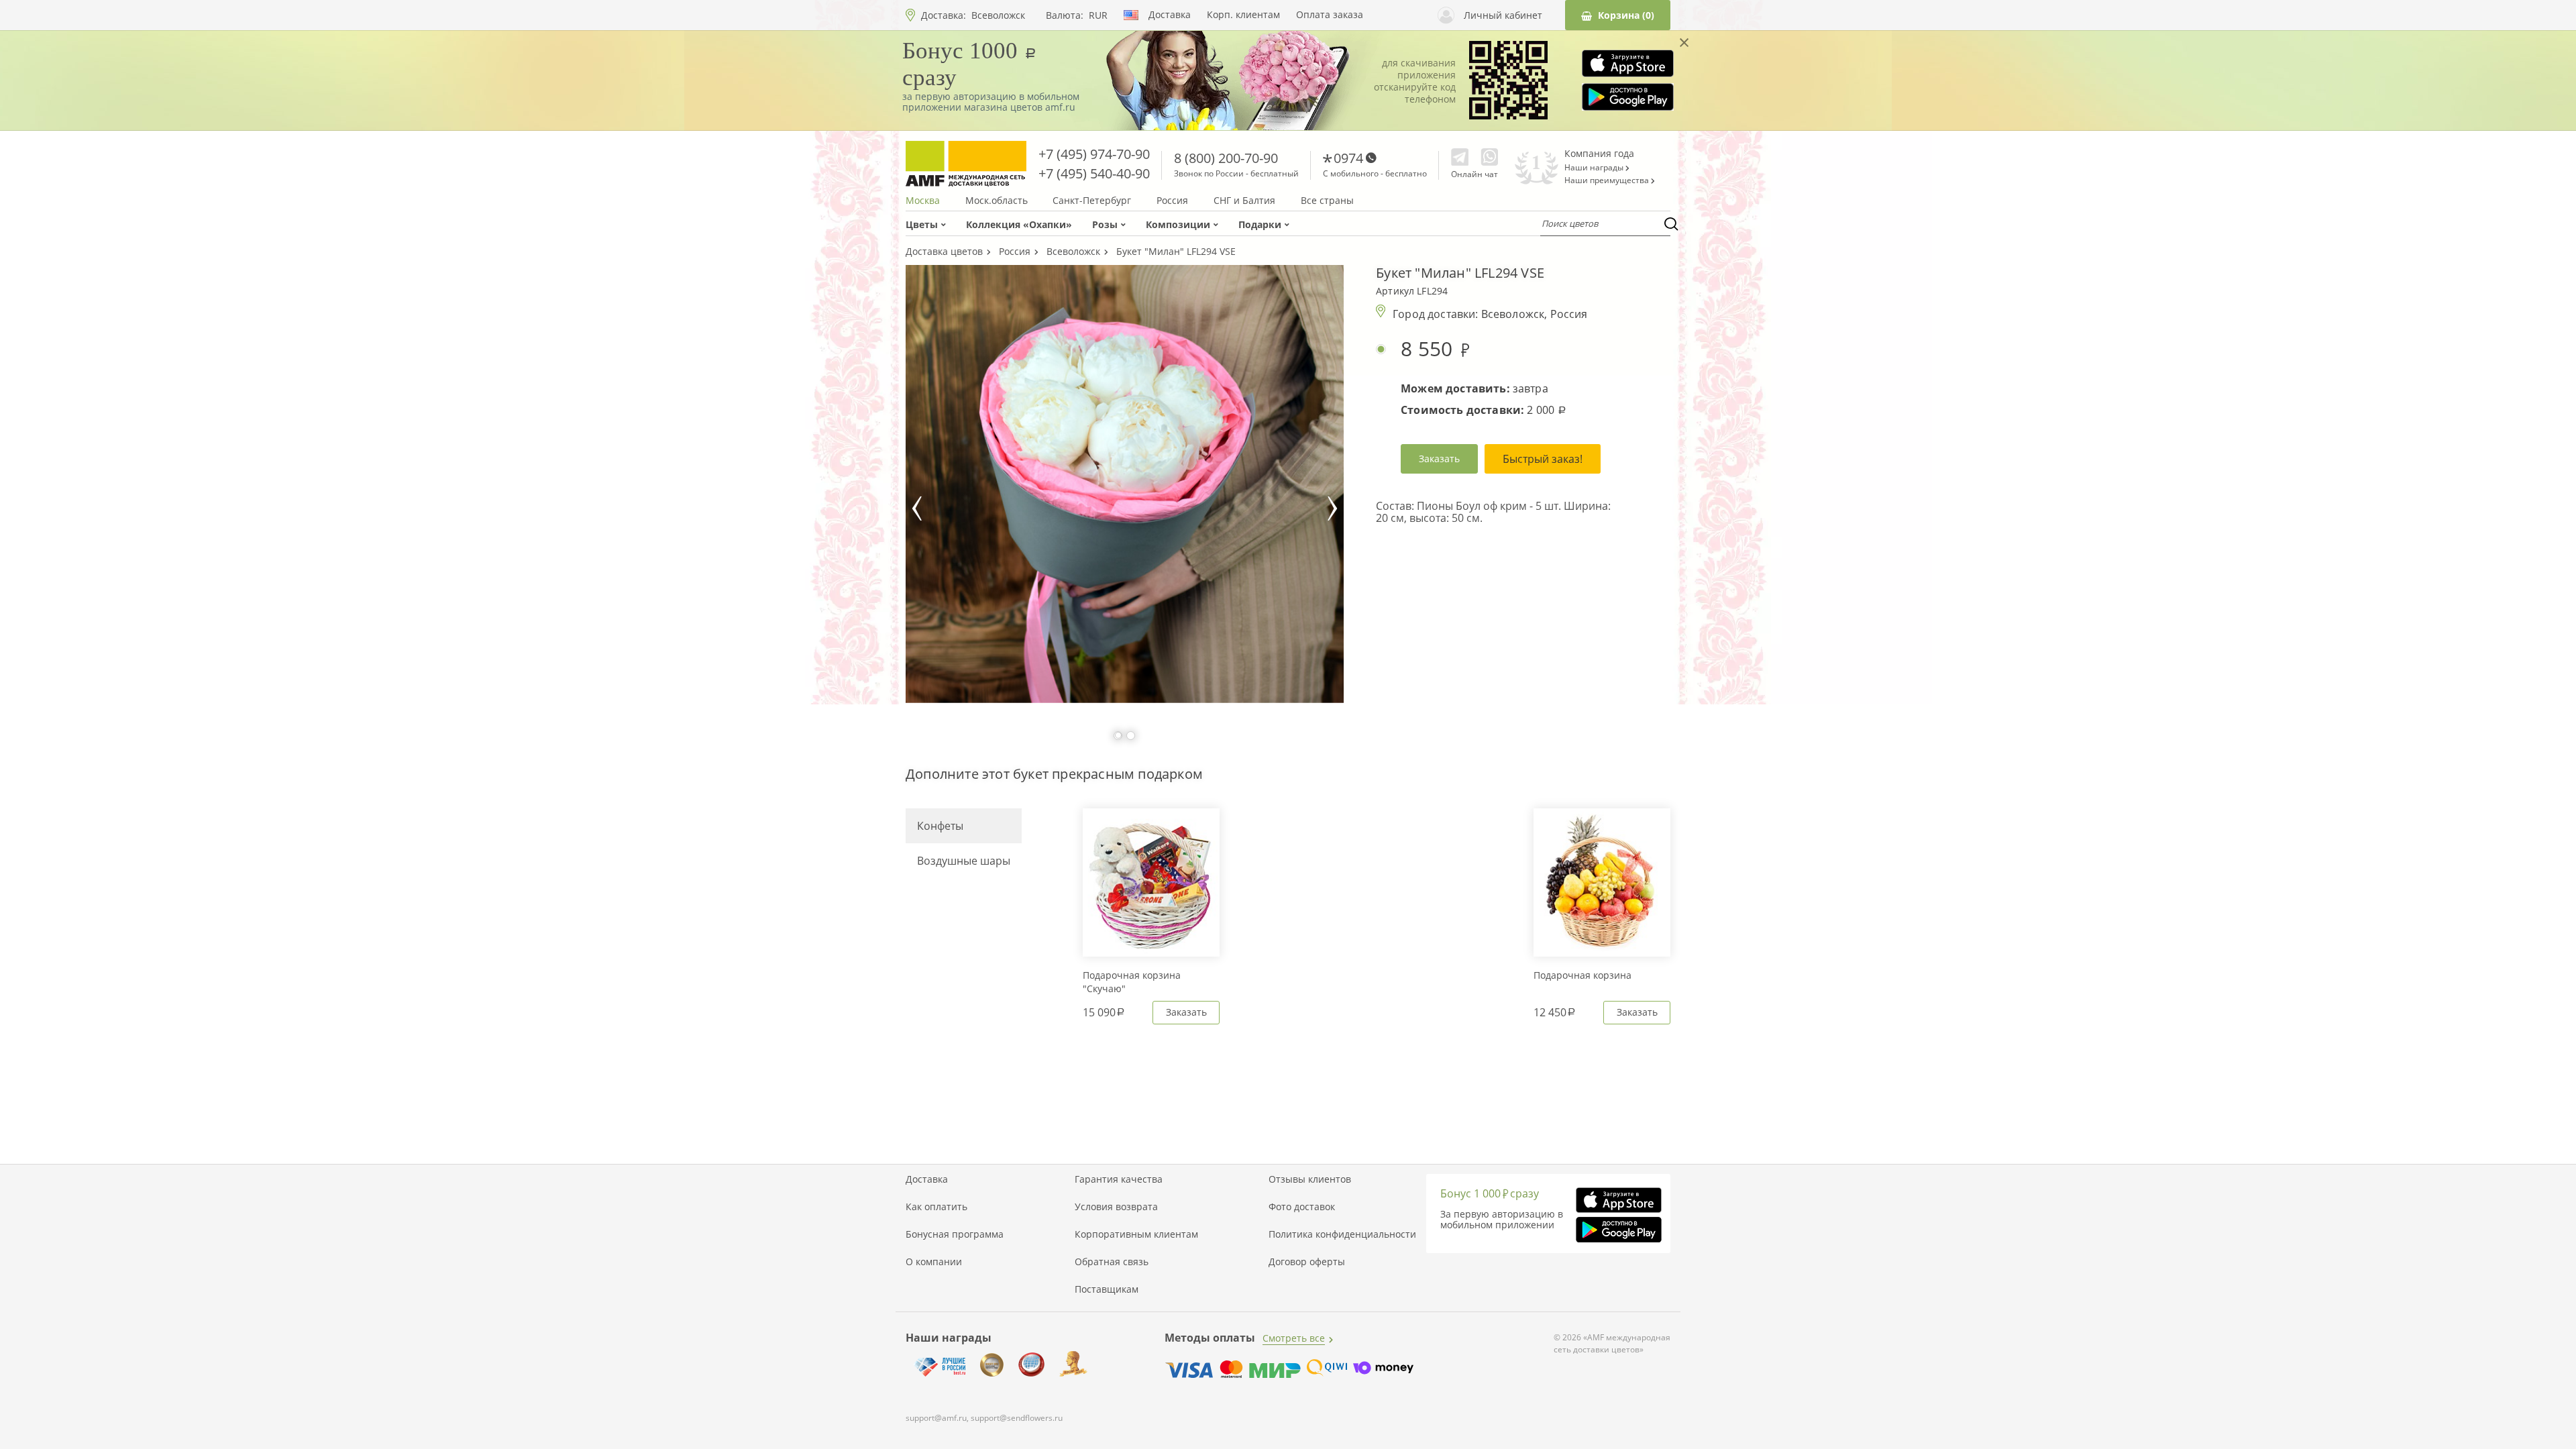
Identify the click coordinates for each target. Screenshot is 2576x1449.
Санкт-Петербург (1092, 201)
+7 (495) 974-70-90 (1094, 154)
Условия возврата (1116, 1207)
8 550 (1430, 349)
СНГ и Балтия (1244, 201)
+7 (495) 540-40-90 (1094, 173)
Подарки (1260, 224)
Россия (1172, 201)
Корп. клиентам (1243, 15)
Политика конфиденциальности (1342, 1234)
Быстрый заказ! (1543, 459)
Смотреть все (1294, 1338)
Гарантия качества (1119, 1179)
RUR (1098, 15)
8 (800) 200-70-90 (1226, 158)
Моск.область (997, 201)
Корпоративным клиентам (1136, 1234)
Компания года (1599, 153)
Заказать (1439, 459)
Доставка (1170, 15)
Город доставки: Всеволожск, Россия (1490, 314)
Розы (1105, 224)
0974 (1348, 158)
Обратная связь (1112, 1262)
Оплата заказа (1330, 15)
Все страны (1327, 201)
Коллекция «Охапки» (1019, 224)
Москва (923, 201)
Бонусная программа (955, 1234)
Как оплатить (936, 1207)
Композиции (1178, 224)
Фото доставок (1302, 1207)
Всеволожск (998, 15)
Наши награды (1595, 168)
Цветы (922, 224)
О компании (934, 1262)
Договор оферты (1307, 1262)
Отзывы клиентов (1310, 1179)
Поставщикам (1107, 1289)
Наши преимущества (1608, 180)
